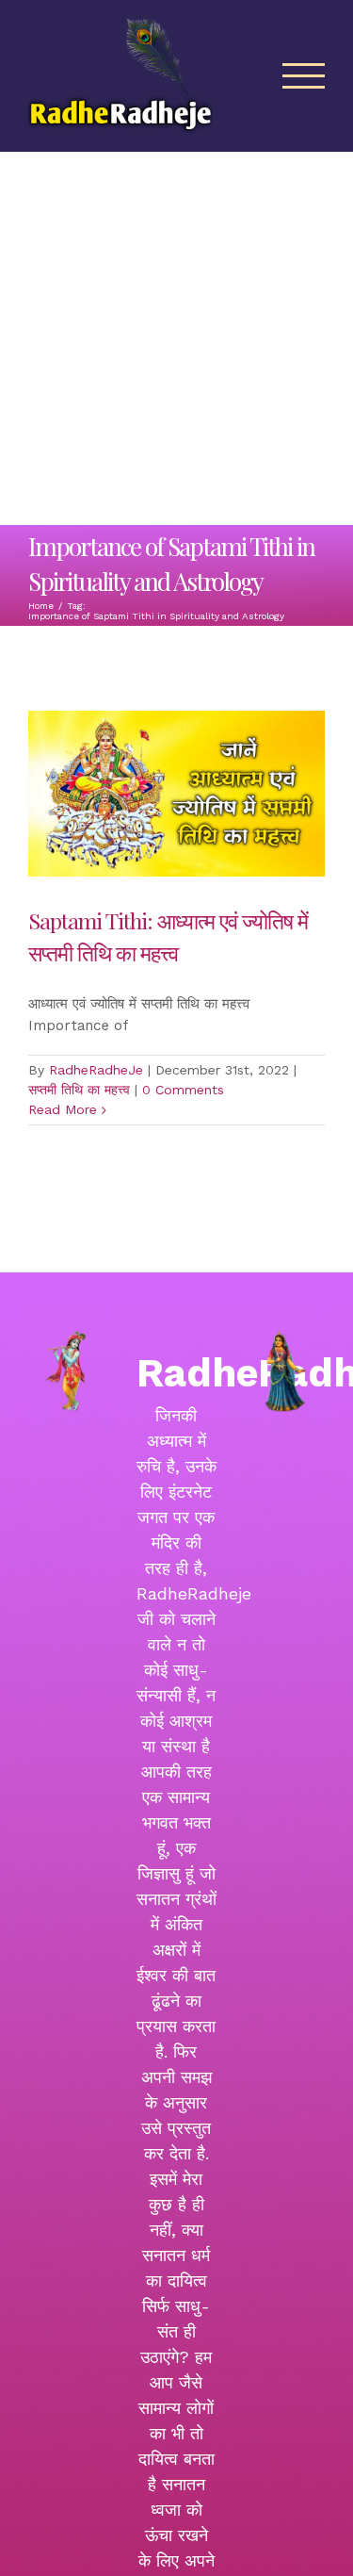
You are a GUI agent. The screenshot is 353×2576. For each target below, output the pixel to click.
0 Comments (183, 1090)
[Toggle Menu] (304, 76)
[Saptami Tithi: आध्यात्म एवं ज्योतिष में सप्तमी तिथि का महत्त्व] (176, 794)
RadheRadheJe (96, 1070)
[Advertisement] (176, 339)
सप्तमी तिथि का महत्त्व (79, 1090)
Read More (63, 1109)
